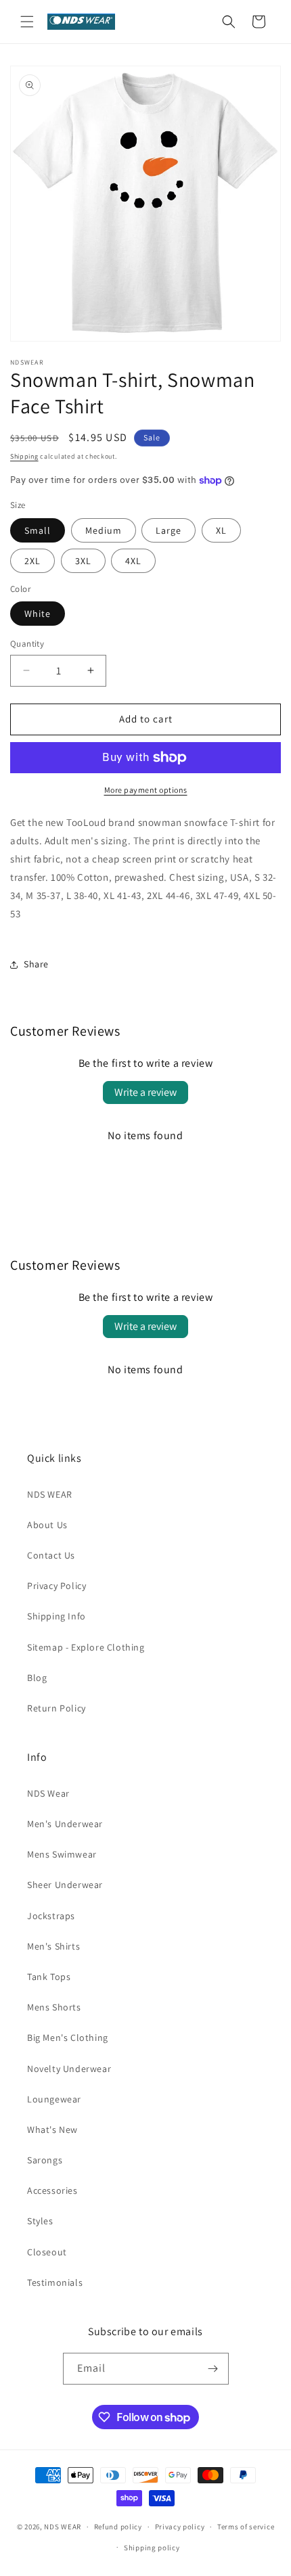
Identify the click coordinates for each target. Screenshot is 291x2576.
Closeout (47, 2252)
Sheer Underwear (65, 1885)
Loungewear (54, 2099)
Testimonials (55, 2282)
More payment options (146, 790)
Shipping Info (57, 1616)
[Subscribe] (213, 2369)
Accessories (52, 2190)
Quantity (27, 644)
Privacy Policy (57, 1586)
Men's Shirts (53, 1946)
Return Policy (57, 1708)
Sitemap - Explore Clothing (86, 1647)
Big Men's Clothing (68, 2038)
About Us (47, 1525)
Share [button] (36, 964)
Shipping (24, 456)
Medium (104, 530)
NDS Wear (48, 1793)
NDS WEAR (50, 1494)
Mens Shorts (54, 2007)
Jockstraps (51, 1916)
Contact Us (51, 1555)
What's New (52, 2130)
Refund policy (118, 2527)
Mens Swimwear (62, 1854)
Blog (37, 1678)
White (38, 614)
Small (38, 530)
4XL (133, 561)
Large (169, 530)
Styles (40, 2221)
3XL (83, 561)
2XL (32, 561)
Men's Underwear (65, 1824)
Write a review (145, 1092)
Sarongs (45, 2160)
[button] (27, 22)
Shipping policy (152, 2548)
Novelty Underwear (69, 2069)
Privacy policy (180, 2527)
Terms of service (246, 2527)
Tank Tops (49, 1977)
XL (221, 530)
